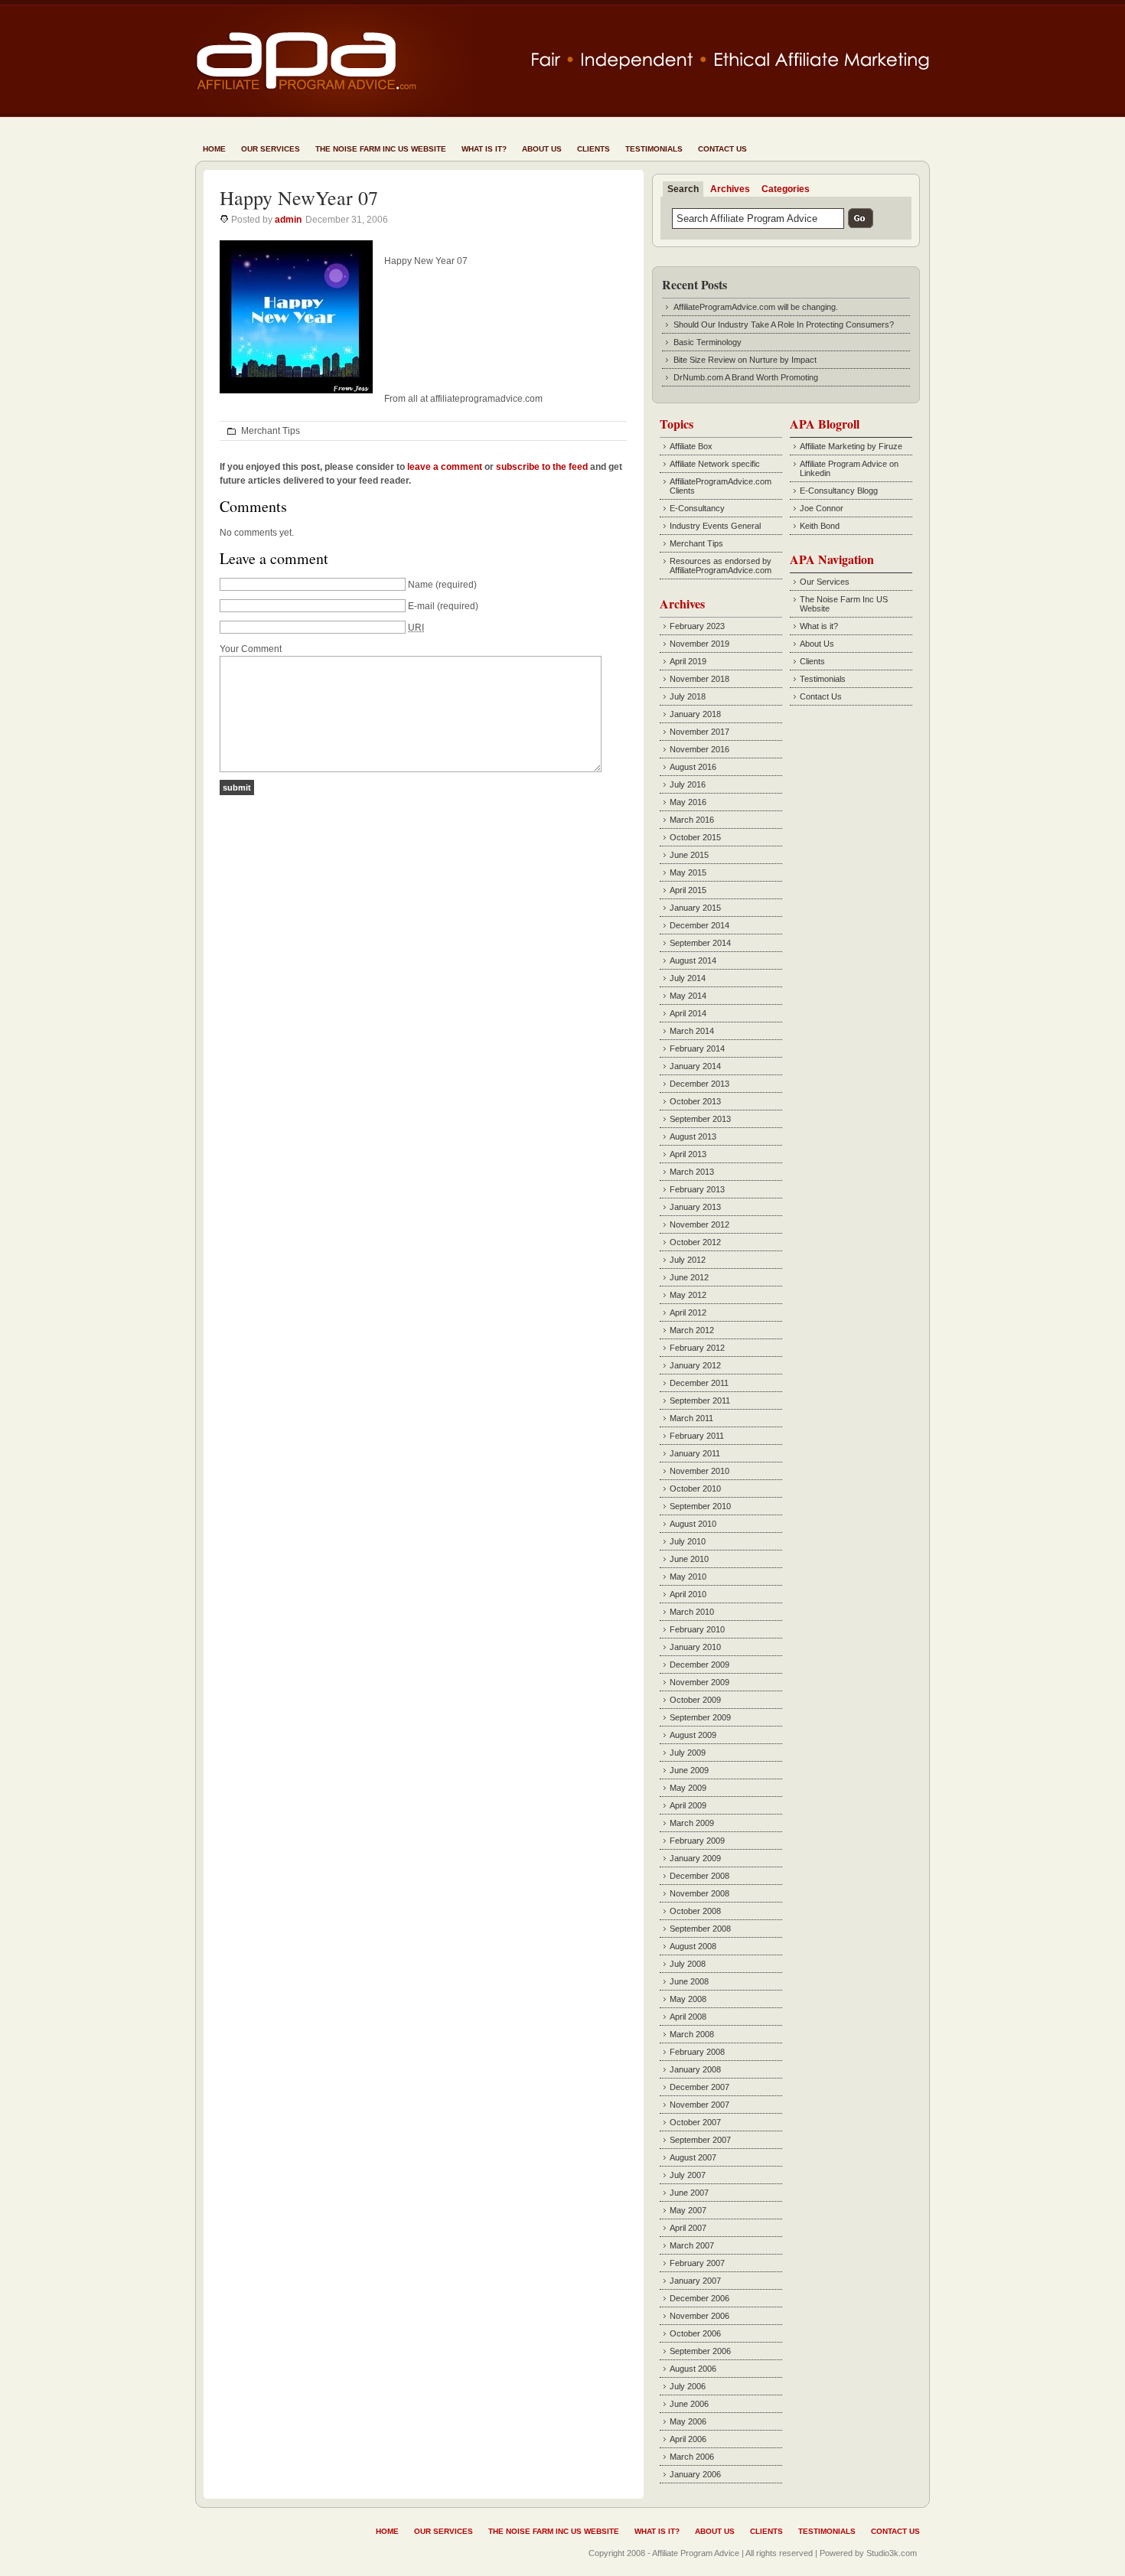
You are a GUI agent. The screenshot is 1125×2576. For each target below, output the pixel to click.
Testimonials (654, 149)
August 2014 (693, 960)
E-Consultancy (697, 508)
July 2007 (688, 2175)
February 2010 (697, 1629)
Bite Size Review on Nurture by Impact (745, 360)
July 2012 (688, 1260)
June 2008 (689, 1981)
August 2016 (693, 767)
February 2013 (697, 1189)
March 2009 (692, 1823)
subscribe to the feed (542, 467)
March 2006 (692, 2457)
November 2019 (699, 644)
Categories (786, 189)
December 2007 (699, 2087)
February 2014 (697, 1048)
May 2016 (688, 802)
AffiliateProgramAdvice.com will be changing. (756, 307)
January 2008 (695, 2069)
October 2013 (695, 1101)
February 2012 (697, 1348)
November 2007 (699, 2105)
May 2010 (688, 1577)
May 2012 (688, 1295)
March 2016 (692, 820)
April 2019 (688, 661)
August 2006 (693, 2369)
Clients (593, 149)
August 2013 (693, 1136)
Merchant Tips (271, 431)
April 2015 (688, 890)
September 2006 (700, 2351)
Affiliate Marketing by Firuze (851, 446)
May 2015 (688, 872)
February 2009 (697, 1841)
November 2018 (699, 679)
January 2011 (695, 1453)
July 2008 (688, 1964)
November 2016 (699, 749)
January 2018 (695, 714)
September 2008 (700, 1929)
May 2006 (688, 2421)
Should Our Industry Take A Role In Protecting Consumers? (784, 324)
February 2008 (697, 2052)
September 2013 (700, 1119)
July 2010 (688, 1541)
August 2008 (693, 1946)
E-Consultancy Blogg (839, 491)
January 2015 (695, 908)
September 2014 (700, 943)
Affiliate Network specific (715, 464)
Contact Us (722, 149)
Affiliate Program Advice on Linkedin (849, 468)
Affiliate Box (691, 446)
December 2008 (699, 1876)
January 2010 (695, 1647)
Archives (730, 189)
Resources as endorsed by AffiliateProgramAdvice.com (721, 566)
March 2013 (692, 1172)
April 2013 (688, 1154)
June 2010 (689, 1559)
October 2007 (695, 2122)
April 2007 (688, 2228)
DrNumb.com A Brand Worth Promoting (746, 377)
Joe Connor (822, 508)
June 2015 (689, 855)
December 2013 (699, 1084)
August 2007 (693, 2157)
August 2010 (693, 1524)
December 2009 (699, 1665)
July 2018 (688, 696)
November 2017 (699, 732)
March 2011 (691, 1418)
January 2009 (695, 1858)
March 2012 (692, 1330)
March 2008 (692, 2034)
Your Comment (251, 649)
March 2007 (692, 2245)
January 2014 (695, 1066)
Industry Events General (715, 526)
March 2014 (692, 1031)
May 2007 (688, 2210)
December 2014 (699, 925)
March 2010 (692, 1612)
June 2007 (689, 2193)
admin (288, 220)
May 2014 (688, 996)
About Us (542, 149)
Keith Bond (820, 526)
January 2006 (695, 2474)
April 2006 (688, 2439)
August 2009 (693, 1735)
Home (214, 149)
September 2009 (700, 1717)
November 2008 (699, 1893)
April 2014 (688, 1013)
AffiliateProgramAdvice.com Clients (721, 486)
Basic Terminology (708, 342)
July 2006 (688, 2386)
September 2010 (700, 1506)
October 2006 (695, 2333)
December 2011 (699, 1383)
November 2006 (699, 2316)
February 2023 (697, 626)
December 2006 (699, 2298)
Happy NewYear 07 (299, 197)
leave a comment (445, 467)
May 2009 (688, 1788)
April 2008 (688, 2017)
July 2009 (688, 1753)
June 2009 (689, 1770)
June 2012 (689, 1277)
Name (421, 585)
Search (683, 189)
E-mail (421, 606)
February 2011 (697, 1436)
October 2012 (695, 1242)
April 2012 (688, 1312)
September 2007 (700, 2140)
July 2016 (688, 784)
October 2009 (695, 1700)
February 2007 (697, 2263)
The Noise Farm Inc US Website (381, 149)
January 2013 (695, 1207)
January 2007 (695, 2281)
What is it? (484, 149)
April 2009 (688, 1805)
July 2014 (688, 978)
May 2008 (688, 1999)
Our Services (271, 149)
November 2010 (699, 1471)
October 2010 (695, 1489)
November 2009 (699, 1682)
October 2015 (695, 837)
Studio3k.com (892, 2553)
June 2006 (689, 2404)
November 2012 (699, 1224)
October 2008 (695, 1911)
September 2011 (700, 1400)
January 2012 (695, 1365)
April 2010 (688, 1594)
